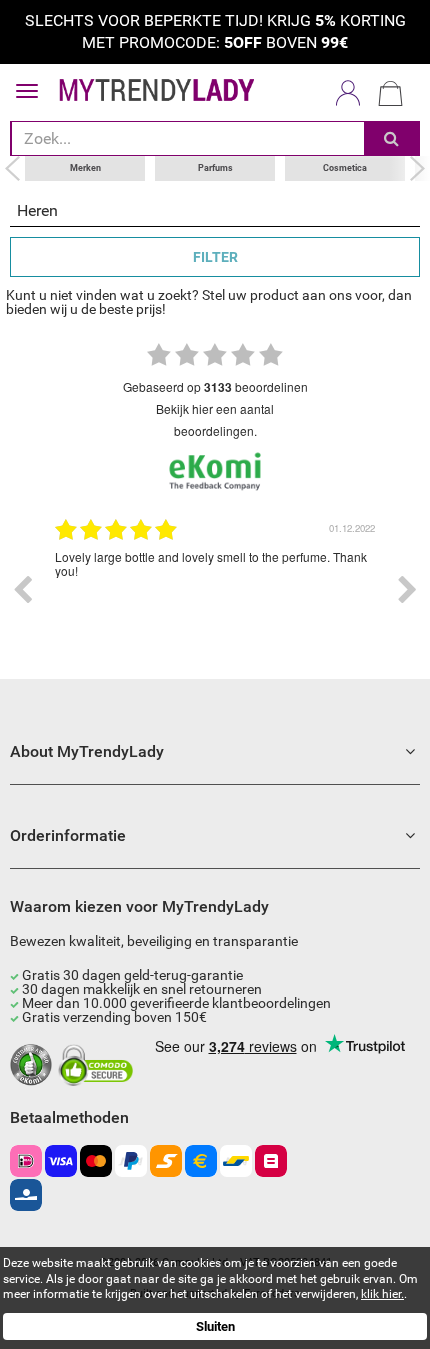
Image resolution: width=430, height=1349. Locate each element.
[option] (215, 590)
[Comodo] (98, 1066)
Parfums (215, 168)
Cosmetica (345, 168)
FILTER (215, 257)
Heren (37, 210)
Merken (85, 168)
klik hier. (382, 1294)
